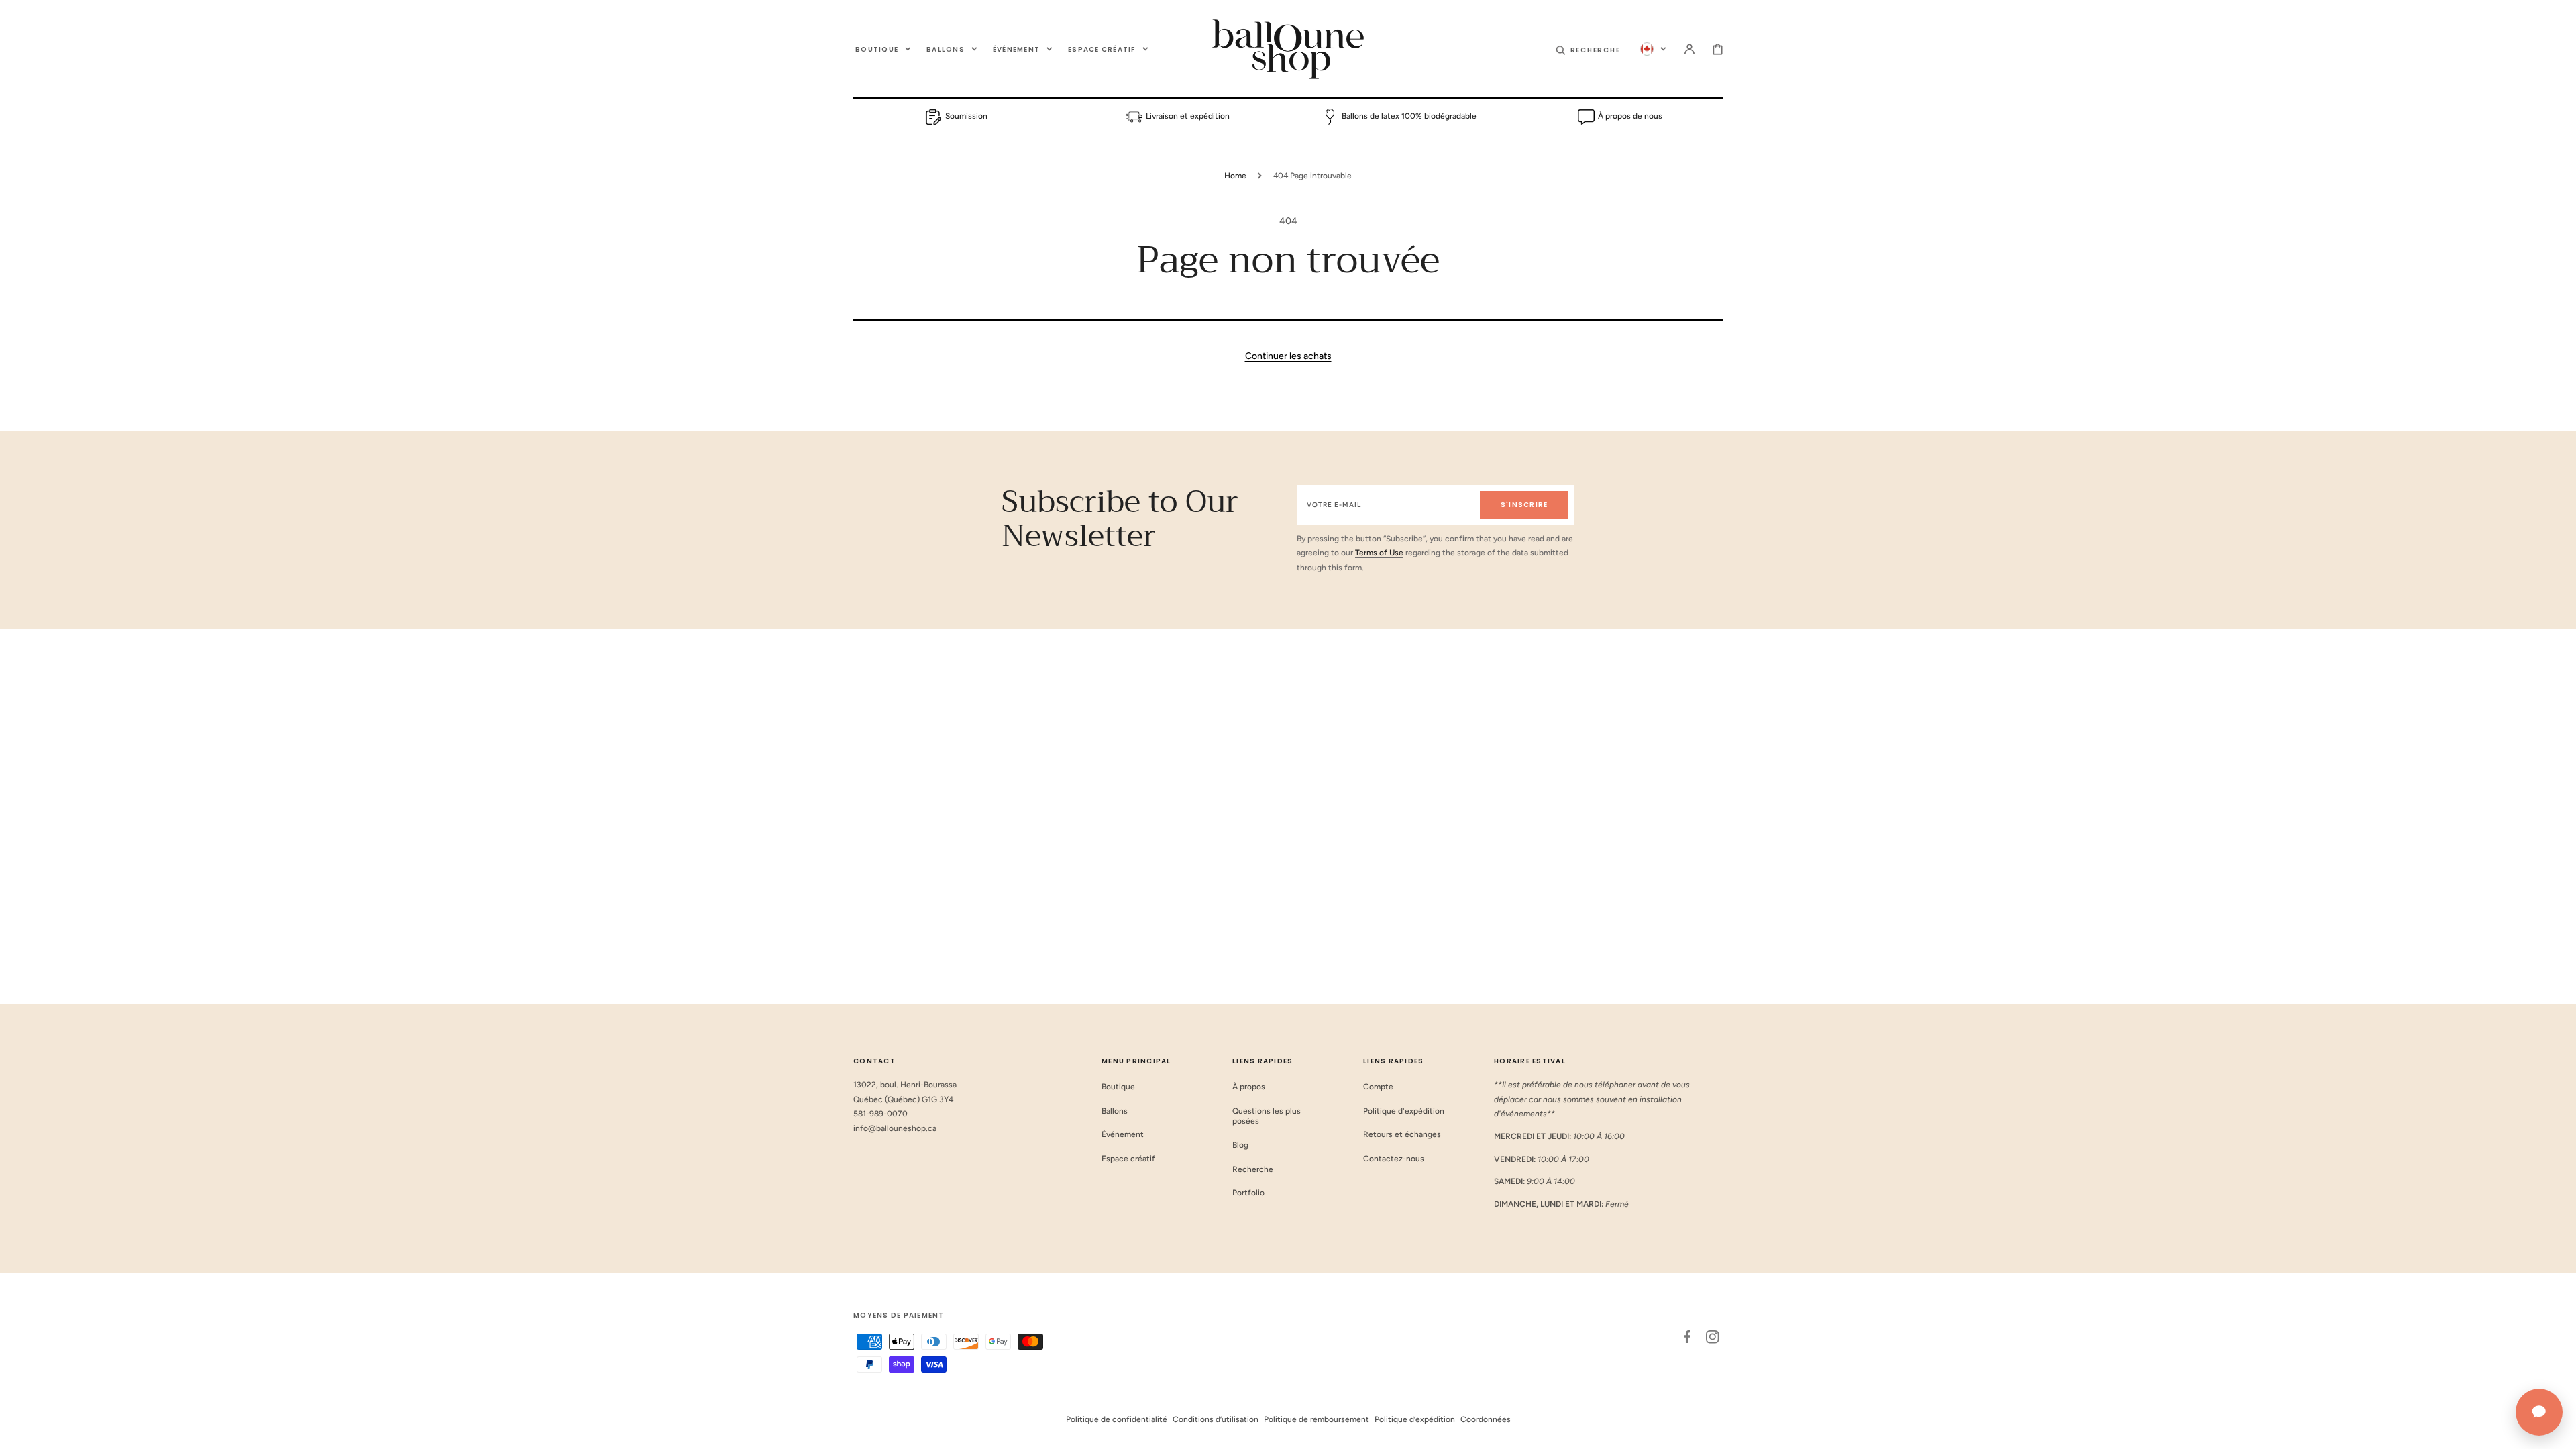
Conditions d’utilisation (1216, 1419)
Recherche (1253, 1169)
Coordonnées (1486, 1419)
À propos (1249, 1087)
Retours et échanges (1402, 1134)
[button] (1588, 49)
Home (1235, 176)
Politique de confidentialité (1117, 1419)
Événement (1123, 1134)
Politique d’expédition (1415, 1419)
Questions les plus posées (1267, 1116)
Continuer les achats (1288, 356)
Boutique (1118, 1087)
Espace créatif (1128, 1159)
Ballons (1115, 1111)
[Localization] (1653, 49)
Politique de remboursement (1317, 1419)
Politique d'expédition (1404, 1111)
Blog (1240, 1145)
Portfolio (1248, 1193)
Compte (1378, 1087)
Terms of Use (1379, 553)
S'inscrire (1524, 505)
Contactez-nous (1394, 1159)
